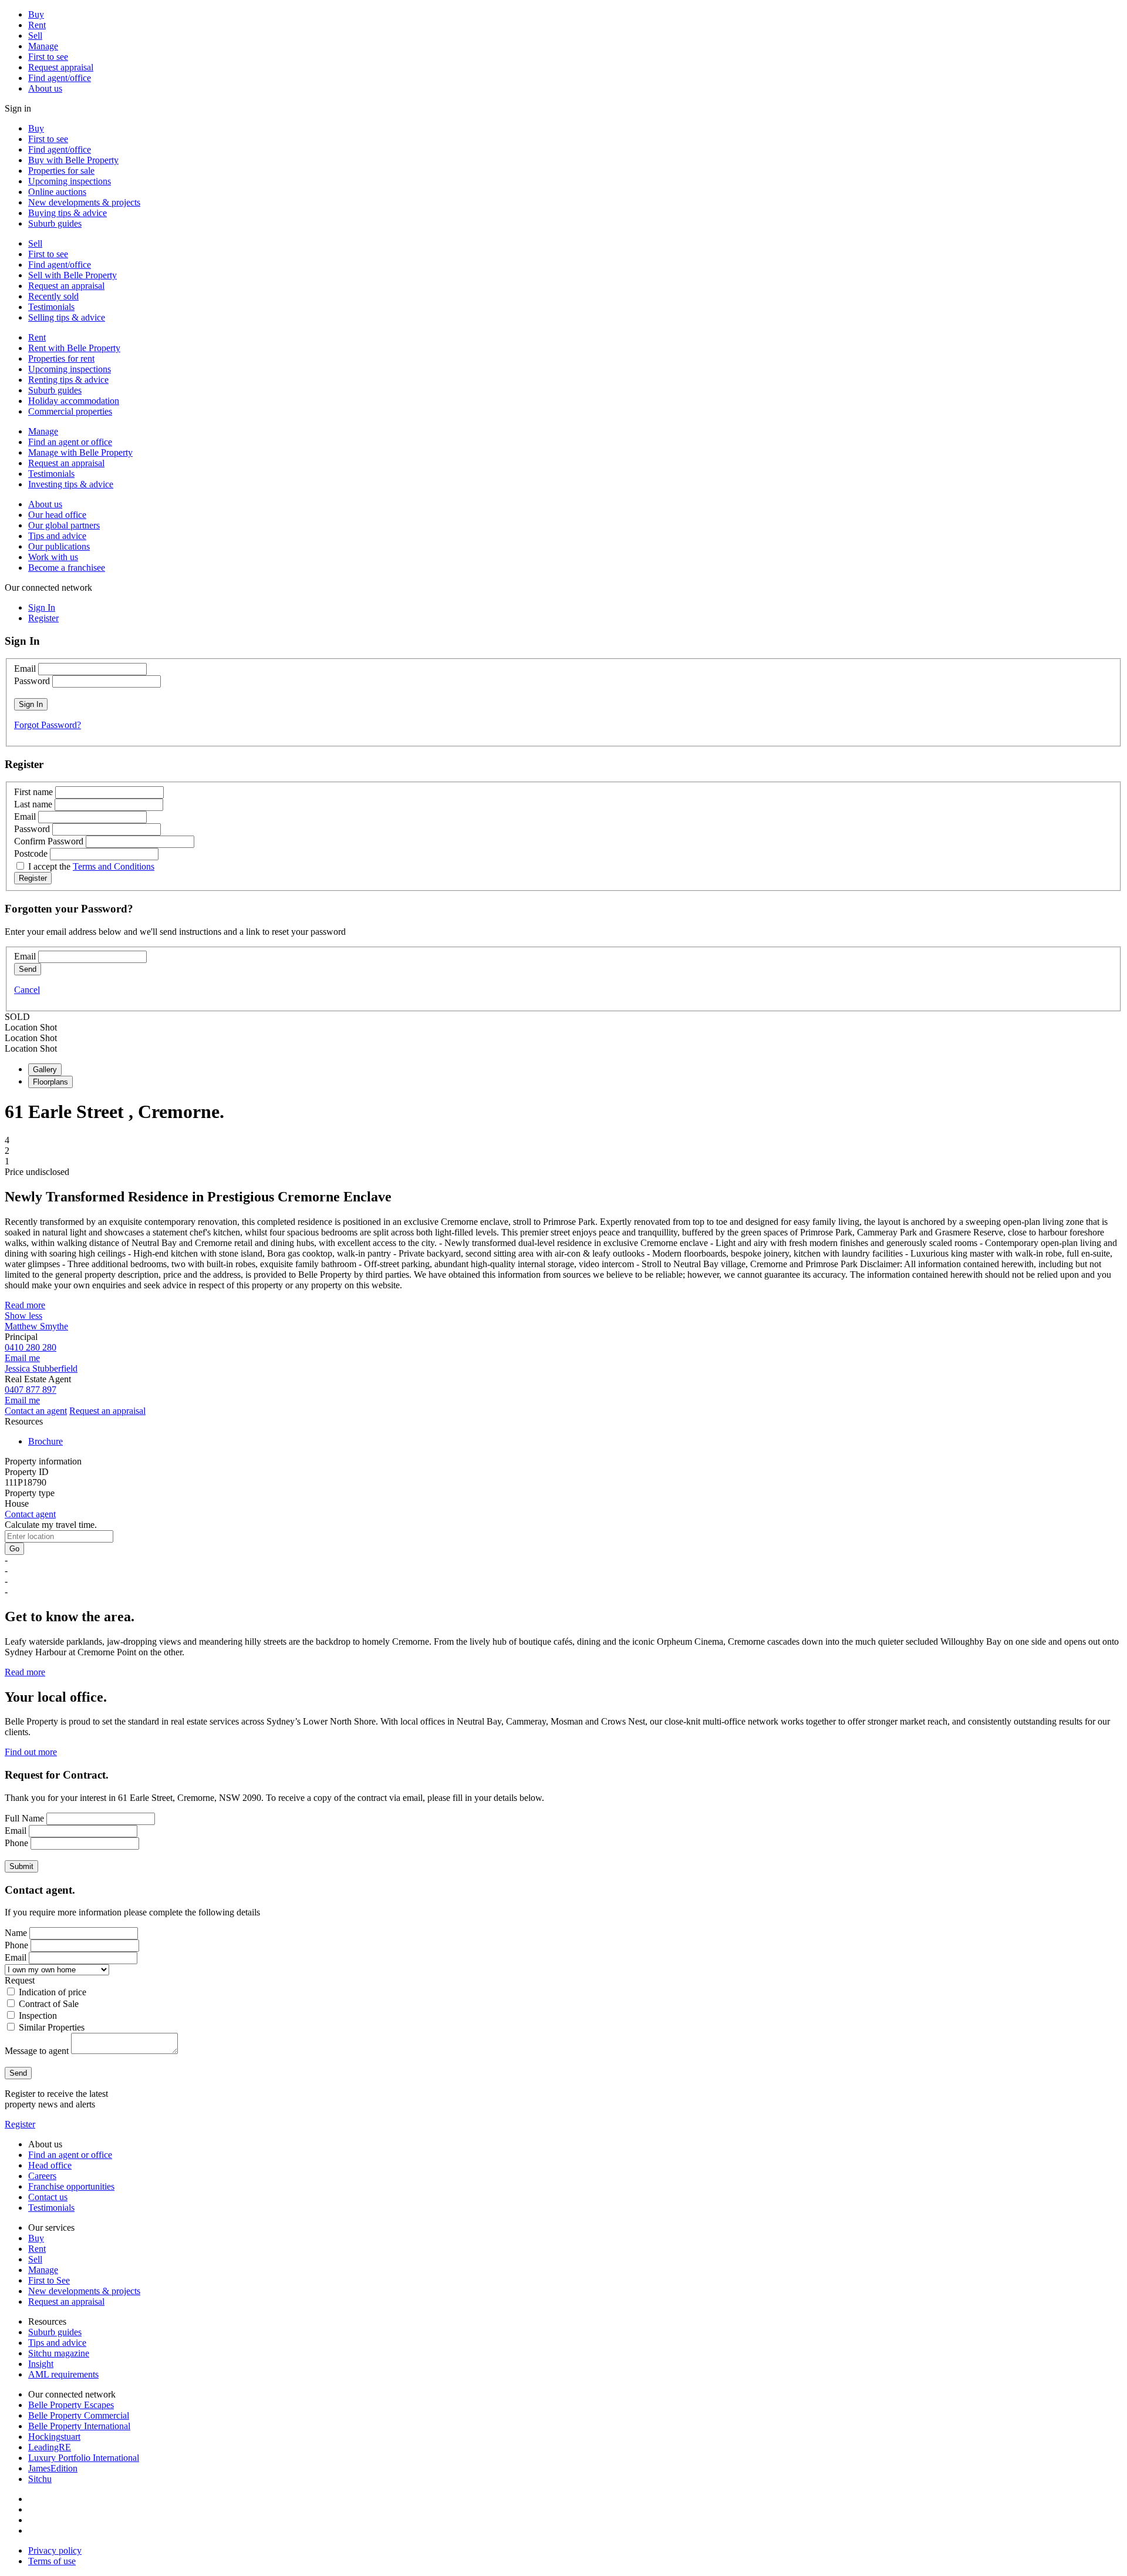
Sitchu (40, 2479)
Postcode (31, 853)
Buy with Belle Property (73, 160)
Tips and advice (57, 536)
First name (33, 792)
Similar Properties (52, 2027)
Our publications (59, 546)
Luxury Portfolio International (84, 2458)
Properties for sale (61, 171)
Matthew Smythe (36, 1326)
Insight (41, 2364)
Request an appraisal (66, 286)
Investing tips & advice (71, 484)
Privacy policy (55, 2550)
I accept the (91, 866)
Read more (25, 1305)
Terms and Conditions (114, 866)
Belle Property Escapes (71, 2405)
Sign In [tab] (42, 607)
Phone (16, 1843)
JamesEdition (53, 2468)
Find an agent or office (70, 442)
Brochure (45, 1441)
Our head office (57, 515)
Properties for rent (61, 358)
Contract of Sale (49, 2004)
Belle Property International (79, 2426)
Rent (37, 25)
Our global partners (64, 525)
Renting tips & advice (68, 380)
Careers (42, 2176)
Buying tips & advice (68, 213)
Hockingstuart (54, 2437)
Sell (35, 36)
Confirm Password (49, 841)
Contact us (48, 2197)
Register (20, 2124)
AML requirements (63, 2374)
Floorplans (50, 1082)
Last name (33, 804)
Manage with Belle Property (80, 452)
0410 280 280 (31, 1347)
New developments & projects (84, 202)
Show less (23, 1316)
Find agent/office (60, 78)
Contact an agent (36, 1411)
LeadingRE (50, 2447)
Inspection (38, 2016)
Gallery (45, 1070)
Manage (43, 46)
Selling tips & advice (67, 317)
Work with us (53, 557)
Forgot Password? (48, 725)
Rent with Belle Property (74, 348)
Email (25, 669)
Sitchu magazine (59, 2353)
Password (32, 681)
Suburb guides (55, 223)
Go (14, 1549)
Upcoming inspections (70, 181)
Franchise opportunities (71, 2186)
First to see (48, 57)
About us (45, 88)
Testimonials (51, 307)
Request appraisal (61, 67)
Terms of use (52, 2561)
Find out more (31, 1752)
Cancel (27, 990)
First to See (49, 2280)
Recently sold (53, 296)
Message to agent (37, 2051)
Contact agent (30, 1514)
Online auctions (57, 192)
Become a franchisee (67, 568)
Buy (36, 14)
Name (16, 1933)
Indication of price (53, 1992)
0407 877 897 (31, 1390)
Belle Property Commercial (79, 2415)
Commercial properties (70, 411)
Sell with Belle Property (72, 275)
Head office (50, 2165)
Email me (22, 1358)
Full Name (24, 1818)
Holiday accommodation (74, 401)
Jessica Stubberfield (41, 1368)
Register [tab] (43, 618)
